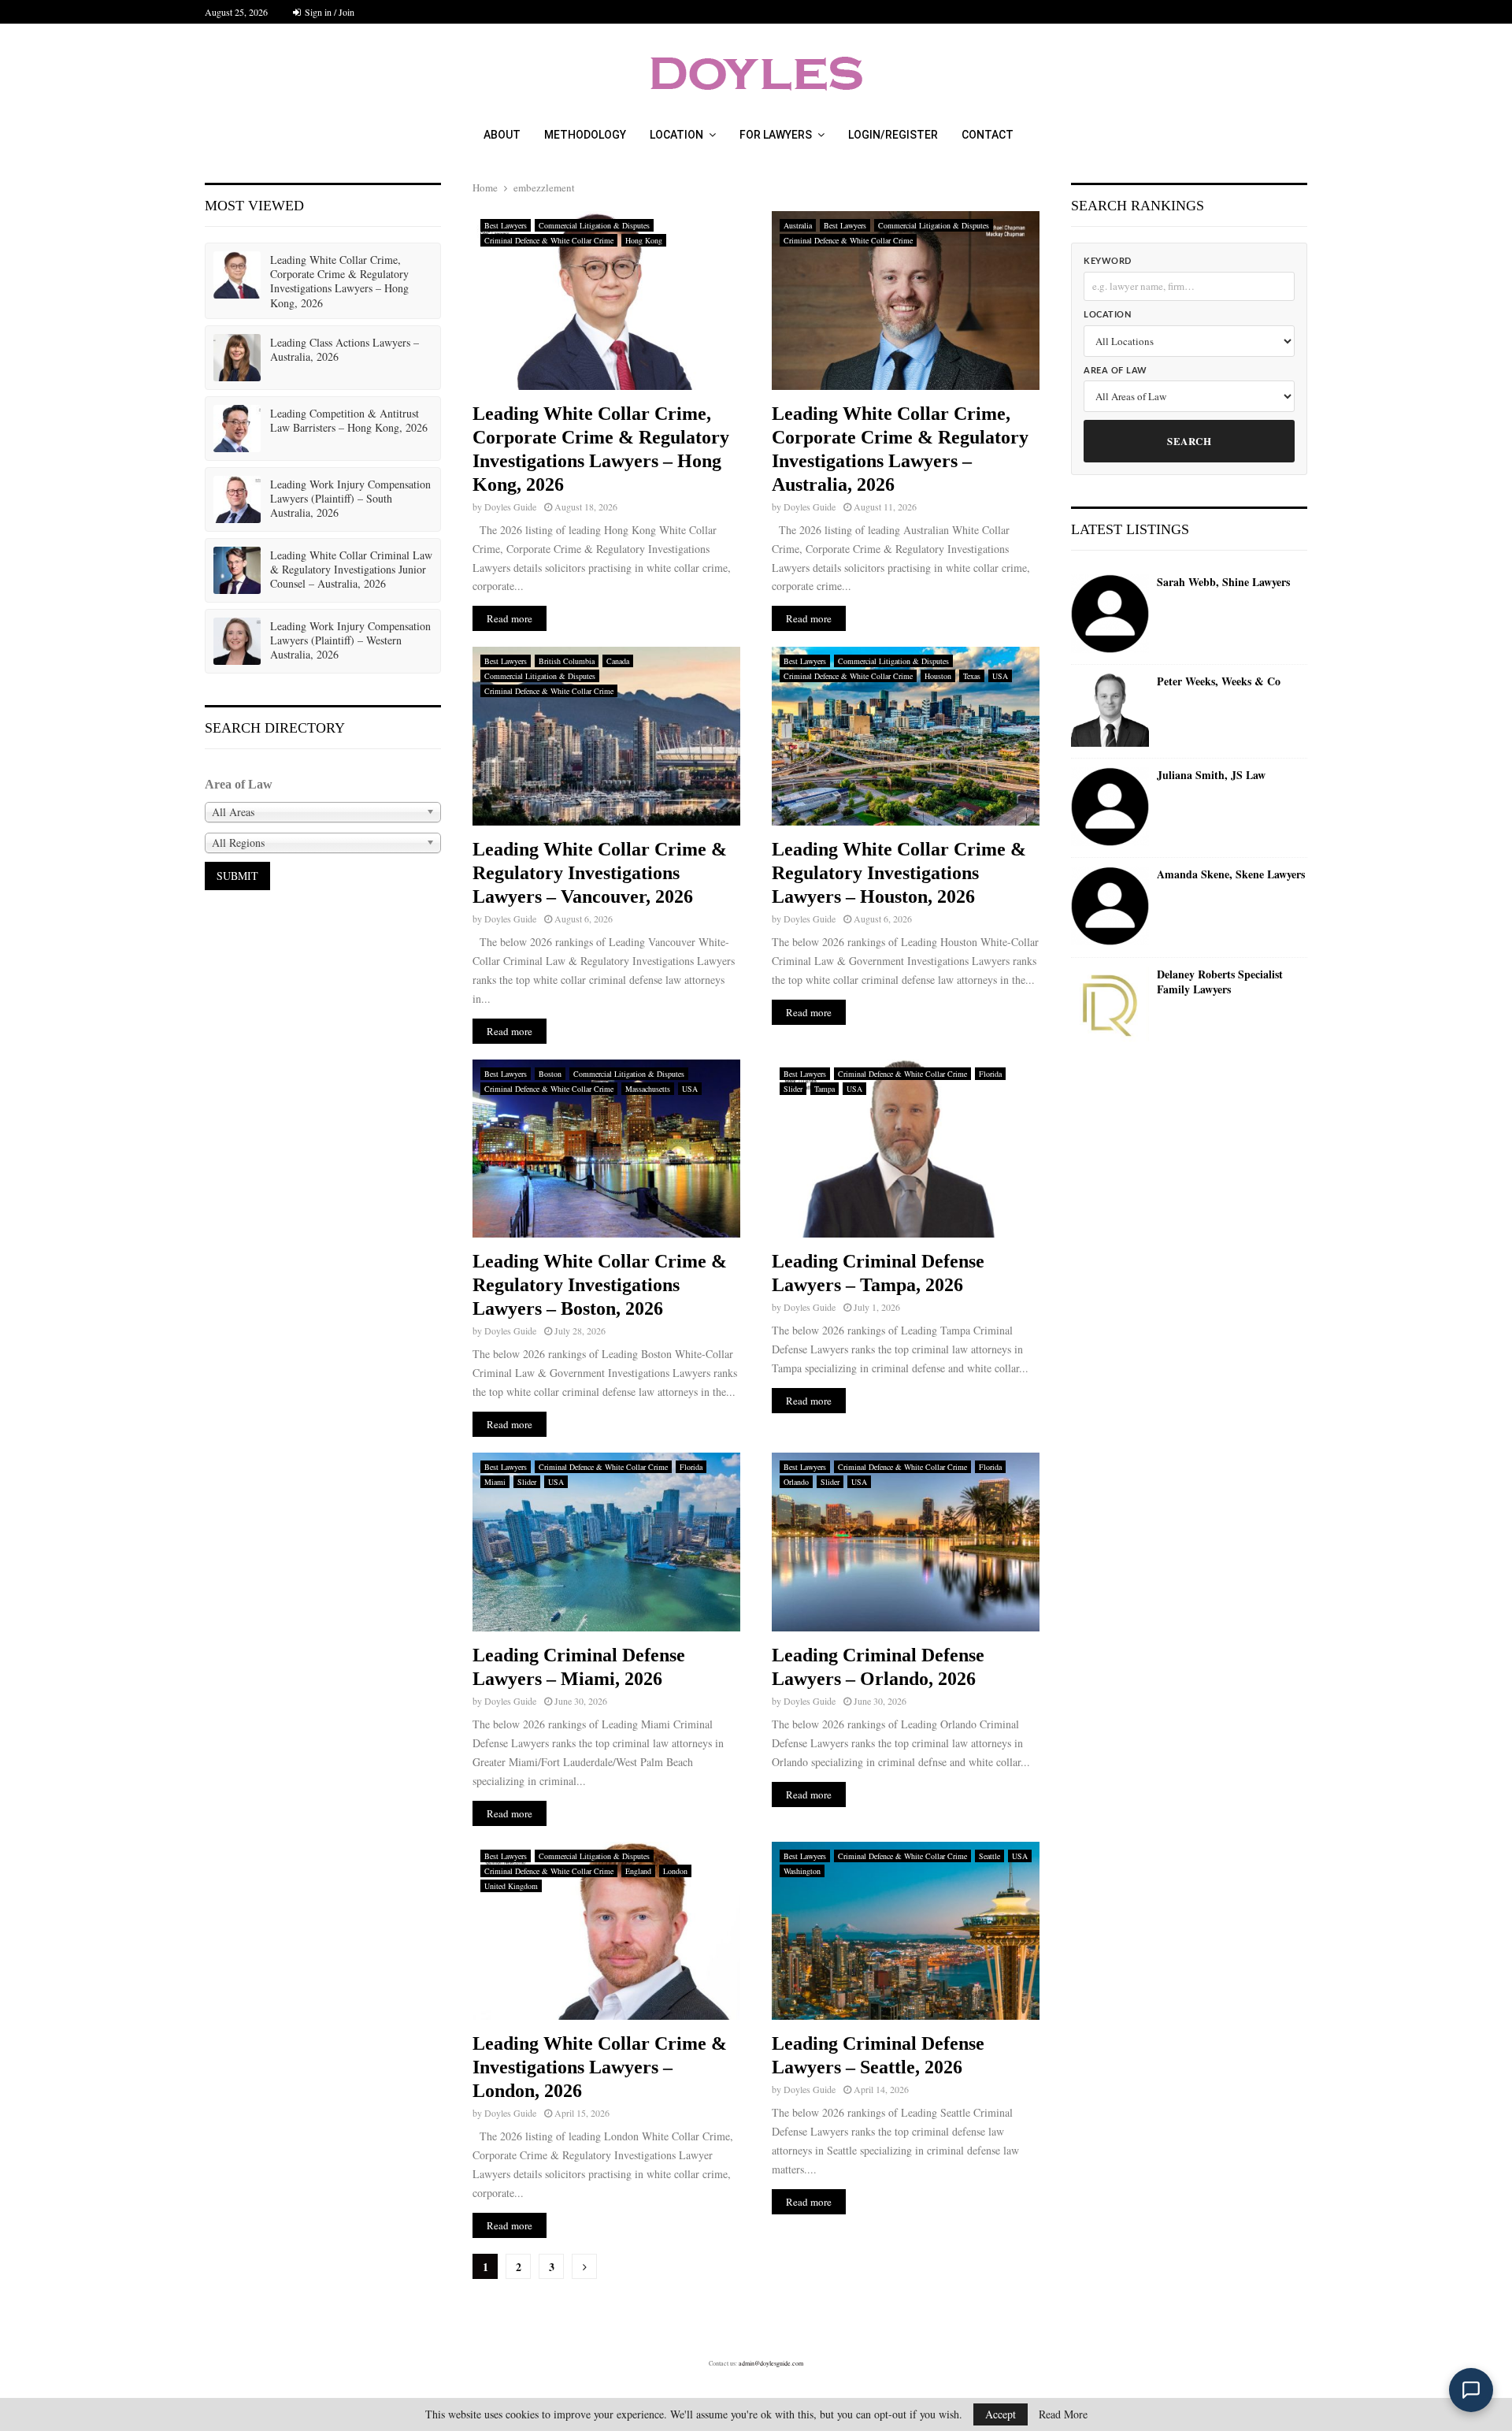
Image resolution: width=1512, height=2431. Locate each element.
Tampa (825, 1089)
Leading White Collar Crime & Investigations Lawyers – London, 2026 (600, 2067)
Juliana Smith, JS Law (1211, 775)
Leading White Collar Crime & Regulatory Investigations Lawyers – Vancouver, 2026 (600, 873)
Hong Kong (644, 240)
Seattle (989, 1856)
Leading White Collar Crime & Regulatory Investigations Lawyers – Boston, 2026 (600, 1285)
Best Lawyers (506, 225)
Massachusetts (648, 1089)
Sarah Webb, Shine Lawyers (1223, 582)
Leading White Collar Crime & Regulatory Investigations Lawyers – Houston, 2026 (899, 873)
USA (1000, 676)
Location (676, 135)
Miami (495, 1482)
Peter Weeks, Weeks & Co (1219, 681)
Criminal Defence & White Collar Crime (549, 240)
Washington (802, 1871)
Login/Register (893, 135)
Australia (798, 225)
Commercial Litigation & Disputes (594, 225)
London (675, 1871)
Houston (938, 676)
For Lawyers (776, 135)
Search (1189, 441)
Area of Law (1115, 371)
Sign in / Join (328, 12)
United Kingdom (511, 1886)
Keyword (1108, 261)
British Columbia (567, 661)
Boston (550, 1074)
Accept (1001, 2414)
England (638, 1871)
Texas (972, 676)
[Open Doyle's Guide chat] (1471, 2390)
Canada (618, 661)
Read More (1063, 2414)
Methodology (585, 135)
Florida (990, 1074)
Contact (988, 135)
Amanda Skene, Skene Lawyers (1231, 874)
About (502, 135)
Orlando (796, 1482)
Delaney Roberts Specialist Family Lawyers (1220, 982)
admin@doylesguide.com (771, 2363)
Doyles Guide (510, 507)
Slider (793, 1089)
